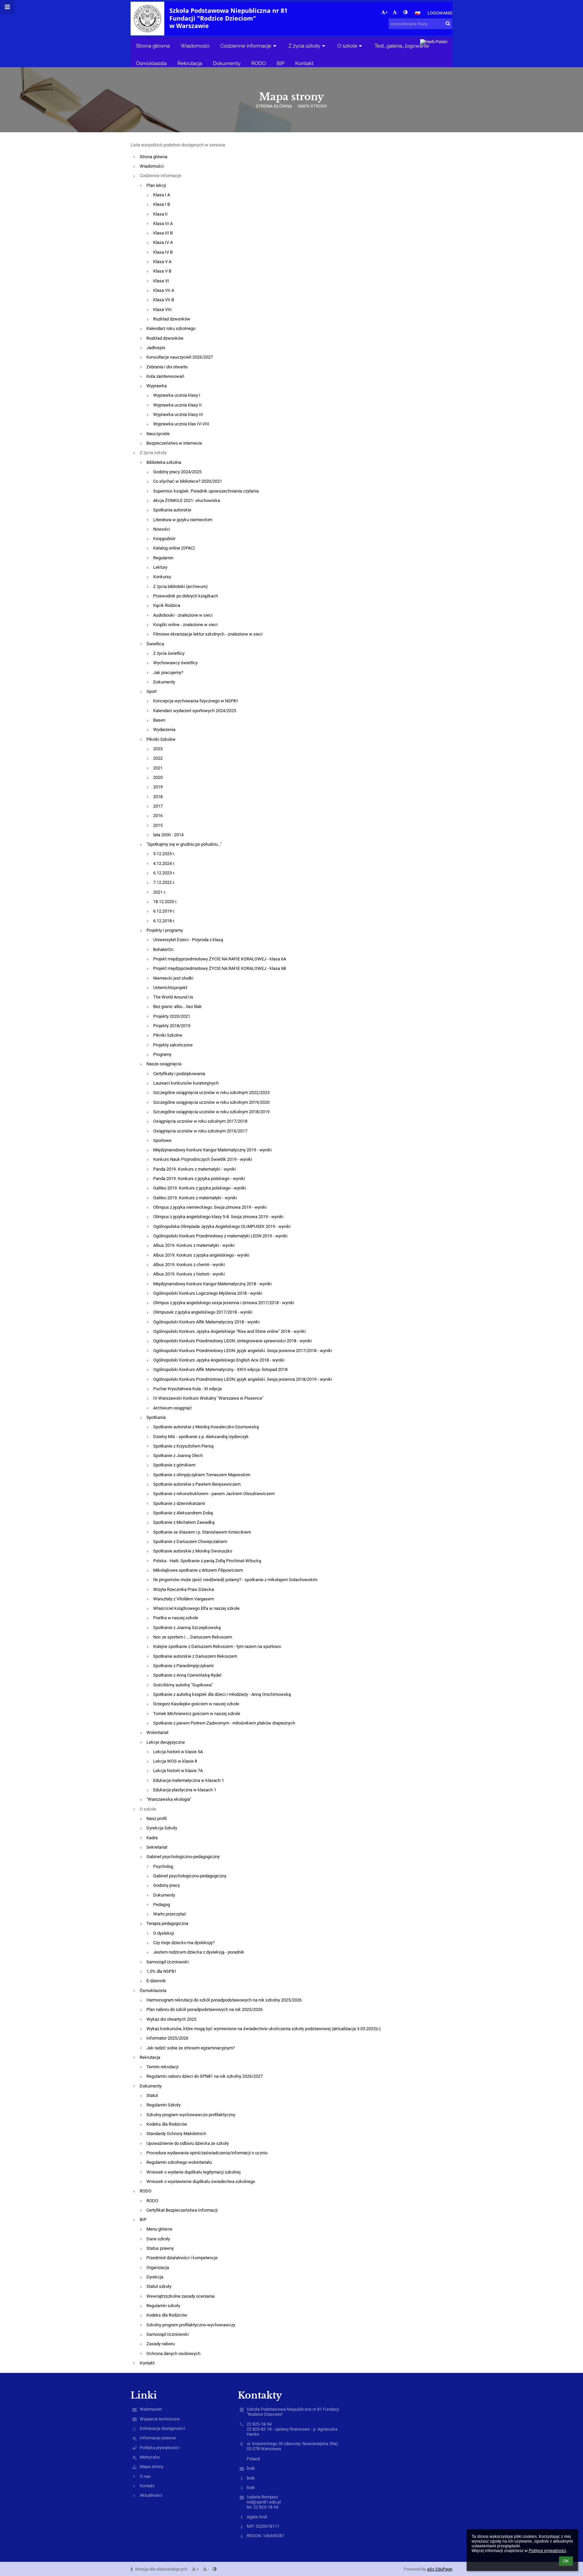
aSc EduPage (440, 2569)
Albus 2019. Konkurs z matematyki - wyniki (194, 1245)
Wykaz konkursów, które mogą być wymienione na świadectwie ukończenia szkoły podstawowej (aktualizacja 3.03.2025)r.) (264, 2029)
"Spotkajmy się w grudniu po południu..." (184, 844)
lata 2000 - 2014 (168, 835)
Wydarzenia (164, 730)
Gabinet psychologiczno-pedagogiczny (183, 1857)
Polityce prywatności (547, 2551)
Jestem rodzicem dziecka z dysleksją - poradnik (199, 1952)
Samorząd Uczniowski (168, 1962)
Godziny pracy (166, 1885)
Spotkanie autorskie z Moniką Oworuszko (193, 1551)
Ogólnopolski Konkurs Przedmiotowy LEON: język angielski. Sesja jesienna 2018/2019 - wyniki (243, 1379)
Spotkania (156, 1417)
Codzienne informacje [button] (246, 46)
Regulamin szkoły (163, 2306)
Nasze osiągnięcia (164, 1064)
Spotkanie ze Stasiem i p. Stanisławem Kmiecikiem (202, 1532)
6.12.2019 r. (164, 911)
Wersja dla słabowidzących (161, 2569)
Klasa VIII (162, 310)
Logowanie (440, 13)
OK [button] (566, 2561)
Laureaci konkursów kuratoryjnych (186, 1083)
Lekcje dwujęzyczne (166, 1742)
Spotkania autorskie (172, 510)
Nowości (162, 529)
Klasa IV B (163, 252)
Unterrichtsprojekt (170, 988)
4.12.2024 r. (164, 863)
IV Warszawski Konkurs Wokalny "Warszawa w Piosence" (208, 1398)
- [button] (397, 12)
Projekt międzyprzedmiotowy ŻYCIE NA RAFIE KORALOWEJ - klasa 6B (220, 968)
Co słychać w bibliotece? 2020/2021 (188, 481)
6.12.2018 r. (164, 921)
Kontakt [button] (304, 63)
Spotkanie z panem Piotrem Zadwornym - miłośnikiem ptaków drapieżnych (224, 1723)
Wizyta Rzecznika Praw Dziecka (184, 1589)
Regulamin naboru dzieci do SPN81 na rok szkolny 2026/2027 (205, 2076)
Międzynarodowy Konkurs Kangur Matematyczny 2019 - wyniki (212, 1150)
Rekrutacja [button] (190, 63)
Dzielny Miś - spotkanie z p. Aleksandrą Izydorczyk (201, 1437)
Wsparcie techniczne (160, 2419)
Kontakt (147, 2363)
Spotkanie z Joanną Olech (178, 1455)
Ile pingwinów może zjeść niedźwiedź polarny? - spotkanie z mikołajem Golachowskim (235, 1580)
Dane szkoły (158, 2239)
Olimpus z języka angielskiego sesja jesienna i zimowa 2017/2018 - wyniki (224, 1303)
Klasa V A (162, 262)
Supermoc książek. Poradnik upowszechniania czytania (206, 491)
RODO (146, 2191)
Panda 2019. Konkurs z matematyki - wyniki (195, 1169)
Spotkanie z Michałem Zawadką (184, 1522)
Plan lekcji (156, 185)
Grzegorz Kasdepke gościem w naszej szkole (196, 1704)
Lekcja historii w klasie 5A (178, 1752)
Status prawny (160, 2248)
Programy (162, 1054)
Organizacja (158, 2267)
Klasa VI (161, 281)
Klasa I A (162, 195)
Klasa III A (163, 223)
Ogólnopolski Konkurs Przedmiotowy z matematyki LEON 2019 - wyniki (220, 1236)
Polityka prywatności (159, 2448)
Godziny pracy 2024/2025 (177, 472)
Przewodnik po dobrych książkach (186, 596)
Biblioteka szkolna (164, 462)
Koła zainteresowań (165, 376)
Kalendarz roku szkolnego (171, 328)
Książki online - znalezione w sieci (185, 625)
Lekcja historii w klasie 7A (178, 1771)
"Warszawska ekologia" (169, 1799)
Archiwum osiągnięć (173, 1408)
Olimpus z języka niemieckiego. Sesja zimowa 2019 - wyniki (210, 1207)
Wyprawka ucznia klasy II (177, 405)
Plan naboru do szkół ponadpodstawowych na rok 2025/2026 (204, 2009)
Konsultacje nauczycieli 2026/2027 (180, 357)
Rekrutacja (150, 2057)
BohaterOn (163, 949)
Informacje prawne (158, 2438)
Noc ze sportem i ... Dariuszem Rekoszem (193, 1637)
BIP (143, 2220)
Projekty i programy (165, 930)
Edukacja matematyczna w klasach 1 (189, 1780)
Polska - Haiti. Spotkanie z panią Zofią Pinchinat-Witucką (207, 1561)
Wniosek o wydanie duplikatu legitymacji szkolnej (193, 2172)
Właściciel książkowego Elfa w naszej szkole (196, 1608)
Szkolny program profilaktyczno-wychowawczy (191, 2325)
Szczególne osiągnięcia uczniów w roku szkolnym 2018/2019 (211, 1112)
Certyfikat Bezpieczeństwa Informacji (182, 2210)
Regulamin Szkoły (163, 2105)
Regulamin (163, 558)
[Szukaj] (448, 23)
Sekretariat (157, 1847)
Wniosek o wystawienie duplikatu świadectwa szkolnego (201, 2181)
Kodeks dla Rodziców (167, 2124)
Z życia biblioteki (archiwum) (181, 586)
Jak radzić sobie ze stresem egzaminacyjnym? (191, 2048)
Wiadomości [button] (195, 46)
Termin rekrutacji (162, 2067)
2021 (158, 768)
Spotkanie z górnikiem (174, 1465)
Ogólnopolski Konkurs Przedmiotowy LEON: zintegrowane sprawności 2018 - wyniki (232, 1341)
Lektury (160, 567)
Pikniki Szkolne (161, 739)
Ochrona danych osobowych (173, 2354)
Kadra (152, 1838)
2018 (158, 797)
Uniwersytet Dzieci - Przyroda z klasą (188, 940)
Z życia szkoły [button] (304, 46)
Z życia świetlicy (169, 653)
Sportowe (162, 1140)
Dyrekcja (155, 2277)
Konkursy (162, 577)
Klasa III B (163, 233)
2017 (158, 806)
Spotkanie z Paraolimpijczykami (183, 1666)
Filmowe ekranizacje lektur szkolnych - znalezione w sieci (208, 634)
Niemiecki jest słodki (173, 978)
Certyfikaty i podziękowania (179, 1074)
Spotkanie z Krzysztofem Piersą (183, 1446)
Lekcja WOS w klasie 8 (175, 1761)
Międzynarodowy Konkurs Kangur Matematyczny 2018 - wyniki (212, 1284)
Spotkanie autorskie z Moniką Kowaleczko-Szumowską (206, 1427)
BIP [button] (281, 63)
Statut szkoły (159, 2286)
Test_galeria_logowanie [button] (402, 46)
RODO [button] (259, 63)
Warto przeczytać (170, 1914)
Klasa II (160, 214)
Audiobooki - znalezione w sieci (183, 615)
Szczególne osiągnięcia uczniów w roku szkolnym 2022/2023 (211, 1093)
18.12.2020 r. (165, 902)
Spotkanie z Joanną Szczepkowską (187, 1628)
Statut (152, 2095)
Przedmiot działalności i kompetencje (182, 2258)
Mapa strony (313, 106)
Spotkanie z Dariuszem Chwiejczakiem (190, 1542)
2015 (158, 825)
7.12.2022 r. (164, 882)
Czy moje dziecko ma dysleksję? (184, 1943)
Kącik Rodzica (167, 605)
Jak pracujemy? (168, 673)
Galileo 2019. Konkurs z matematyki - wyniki (195, 1198)
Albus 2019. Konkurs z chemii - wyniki (189, 1265)
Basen (159, 720)
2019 (158, 787)
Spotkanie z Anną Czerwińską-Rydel (187, 1675)
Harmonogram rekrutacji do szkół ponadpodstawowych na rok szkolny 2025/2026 (224, 2000)
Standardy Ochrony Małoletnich (176, 2134)
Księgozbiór (164, 539)
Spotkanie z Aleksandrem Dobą (183, 1513)
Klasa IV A (163, 242)
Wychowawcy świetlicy (175, 663)
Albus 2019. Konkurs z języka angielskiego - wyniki (201, 1255)
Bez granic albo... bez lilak (177, 1006)
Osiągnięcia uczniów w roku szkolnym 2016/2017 (200, 1131)
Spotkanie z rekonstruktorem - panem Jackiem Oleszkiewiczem (214, 1494)
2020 (158, 777)
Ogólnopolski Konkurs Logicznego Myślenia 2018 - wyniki (208, 1293)
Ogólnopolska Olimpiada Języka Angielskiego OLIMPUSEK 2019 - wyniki (222, 1226)
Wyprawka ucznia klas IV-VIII (181, 424)
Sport (151, 691)
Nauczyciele (158, 434)
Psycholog (163, 1866)
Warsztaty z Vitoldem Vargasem (184, 1599)
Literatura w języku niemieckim (183, 520)
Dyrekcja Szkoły (162, 1828)
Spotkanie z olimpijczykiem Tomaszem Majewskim (202, 1475)
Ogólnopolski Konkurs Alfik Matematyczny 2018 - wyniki (206, 1322)
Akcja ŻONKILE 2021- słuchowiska (187, 500)
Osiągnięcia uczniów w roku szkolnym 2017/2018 (200, 1121)
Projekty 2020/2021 (172, 1016)
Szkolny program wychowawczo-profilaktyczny (191, 2115)
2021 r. (159, 892)
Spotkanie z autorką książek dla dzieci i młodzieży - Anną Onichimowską (222, 1694)
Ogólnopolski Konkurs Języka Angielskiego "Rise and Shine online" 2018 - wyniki (229, 1331)
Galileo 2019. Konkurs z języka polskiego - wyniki (200, 1188)
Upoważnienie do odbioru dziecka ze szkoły (188, 2143)
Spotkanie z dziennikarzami (179, 1503)
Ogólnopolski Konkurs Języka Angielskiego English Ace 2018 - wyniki (219, 1360)
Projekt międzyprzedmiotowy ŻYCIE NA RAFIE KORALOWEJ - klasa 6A (220, 959)
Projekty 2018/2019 (172, 1026)
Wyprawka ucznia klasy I (177, 395)
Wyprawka (157, 386)
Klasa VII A (164, 290)
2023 (158, 749)
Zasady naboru (161, 2344)
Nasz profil (157, 1818)
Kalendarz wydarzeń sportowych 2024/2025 (195, 711)
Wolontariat (157, 1732)
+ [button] (386, 12)
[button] (405, 12)
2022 (158, 758)
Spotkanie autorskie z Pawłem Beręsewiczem (197, 1484)
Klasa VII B (164, 300)
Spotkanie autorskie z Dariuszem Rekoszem (195, 1656)
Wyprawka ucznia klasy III (178, 414)
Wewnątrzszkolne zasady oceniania (181, 2296)
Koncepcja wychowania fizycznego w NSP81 (196, 701)
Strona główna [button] (153, 46)
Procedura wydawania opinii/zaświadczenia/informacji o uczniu (207, 2153)
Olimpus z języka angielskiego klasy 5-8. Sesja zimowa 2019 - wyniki (218, 1217)
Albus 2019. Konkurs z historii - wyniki (189, 1274)
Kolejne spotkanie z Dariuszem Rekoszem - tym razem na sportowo (217, 1646)
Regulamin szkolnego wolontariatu (179, 2162)
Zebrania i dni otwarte (167, 367)
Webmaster (151, 2409)
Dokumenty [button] (227, 63)
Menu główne (159, 2229)
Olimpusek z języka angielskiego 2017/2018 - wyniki (203, 1312)
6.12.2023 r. (164, 873)
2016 (158, 816)
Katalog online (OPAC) (174, 548)
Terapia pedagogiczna (167, 1923)
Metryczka (150, 2457)
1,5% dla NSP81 (161, 1971)
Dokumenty (164, 682)
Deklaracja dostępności (162, 2428)
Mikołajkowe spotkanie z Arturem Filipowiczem (198, 1570)
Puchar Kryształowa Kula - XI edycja (187, 1389)
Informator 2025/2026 (167, 2038)
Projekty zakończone (173, 1045)
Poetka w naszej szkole (176, 1618)
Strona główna (274, 106)
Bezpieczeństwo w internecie (174, 443)
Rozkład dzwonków (172, 319)
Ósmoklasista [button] (151, 63)
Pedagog (162, 1905)
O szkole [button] (347, 46)
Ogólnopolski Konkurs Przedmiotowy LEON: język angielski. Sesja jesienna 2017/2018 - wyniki (243, 1351)
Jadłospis (156, 348)
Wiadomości (152, 166)
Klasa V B (162, 271)
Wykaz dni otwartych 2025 (171, 2019)
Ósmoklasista (153, 1991)
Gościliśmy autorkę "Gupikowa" (183, 1685)
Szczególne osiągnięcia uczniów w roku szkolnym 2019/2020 (211, 1102)
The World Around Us (173, 997)
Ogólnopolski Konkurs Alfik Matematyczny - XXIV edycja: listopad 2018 (220, 1369)
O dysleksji (164, 1933)
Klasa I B (162, 204)
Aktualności (151, 2495)
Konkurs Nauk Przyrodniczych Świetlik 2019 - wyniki (203, 1159)
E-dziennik (156, 1981)
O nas (145, 2476)
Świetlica (155, 644)
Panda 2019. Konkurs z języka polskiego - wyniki (199, 1179)
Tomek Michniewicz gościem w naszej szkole (197, 1714)
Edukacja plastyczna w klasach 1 (185, 1790)
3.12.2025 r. (164, 854)
